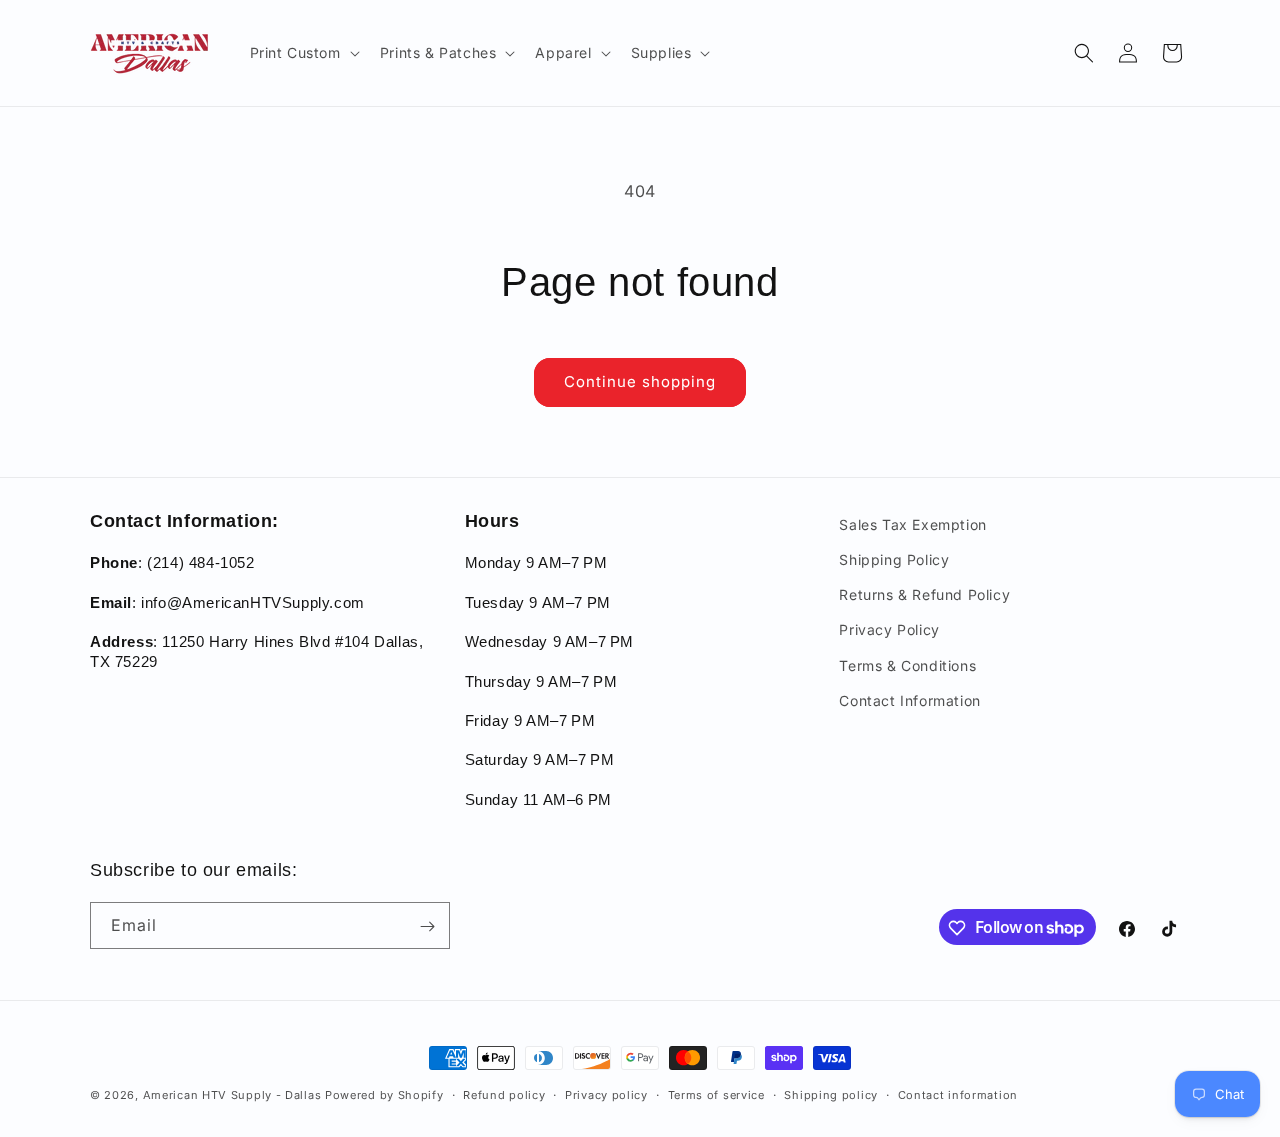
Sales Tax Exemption (912, 524)
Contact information (958, 1094)
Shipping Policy (894, 559)
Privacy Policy (889, 630)
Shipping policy (831, 1094)
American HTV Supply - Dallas (232, 1095)
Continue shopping (640, 381)
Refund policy (504, 1094)
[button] (303, 53)
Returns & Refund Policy (924, 595)
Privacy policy (606, 1094)
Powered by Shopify (384, 1095)
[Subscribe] (427, 926)
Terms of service (716, 1094)
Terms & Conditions (907, 665)
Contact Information (909, 700)
